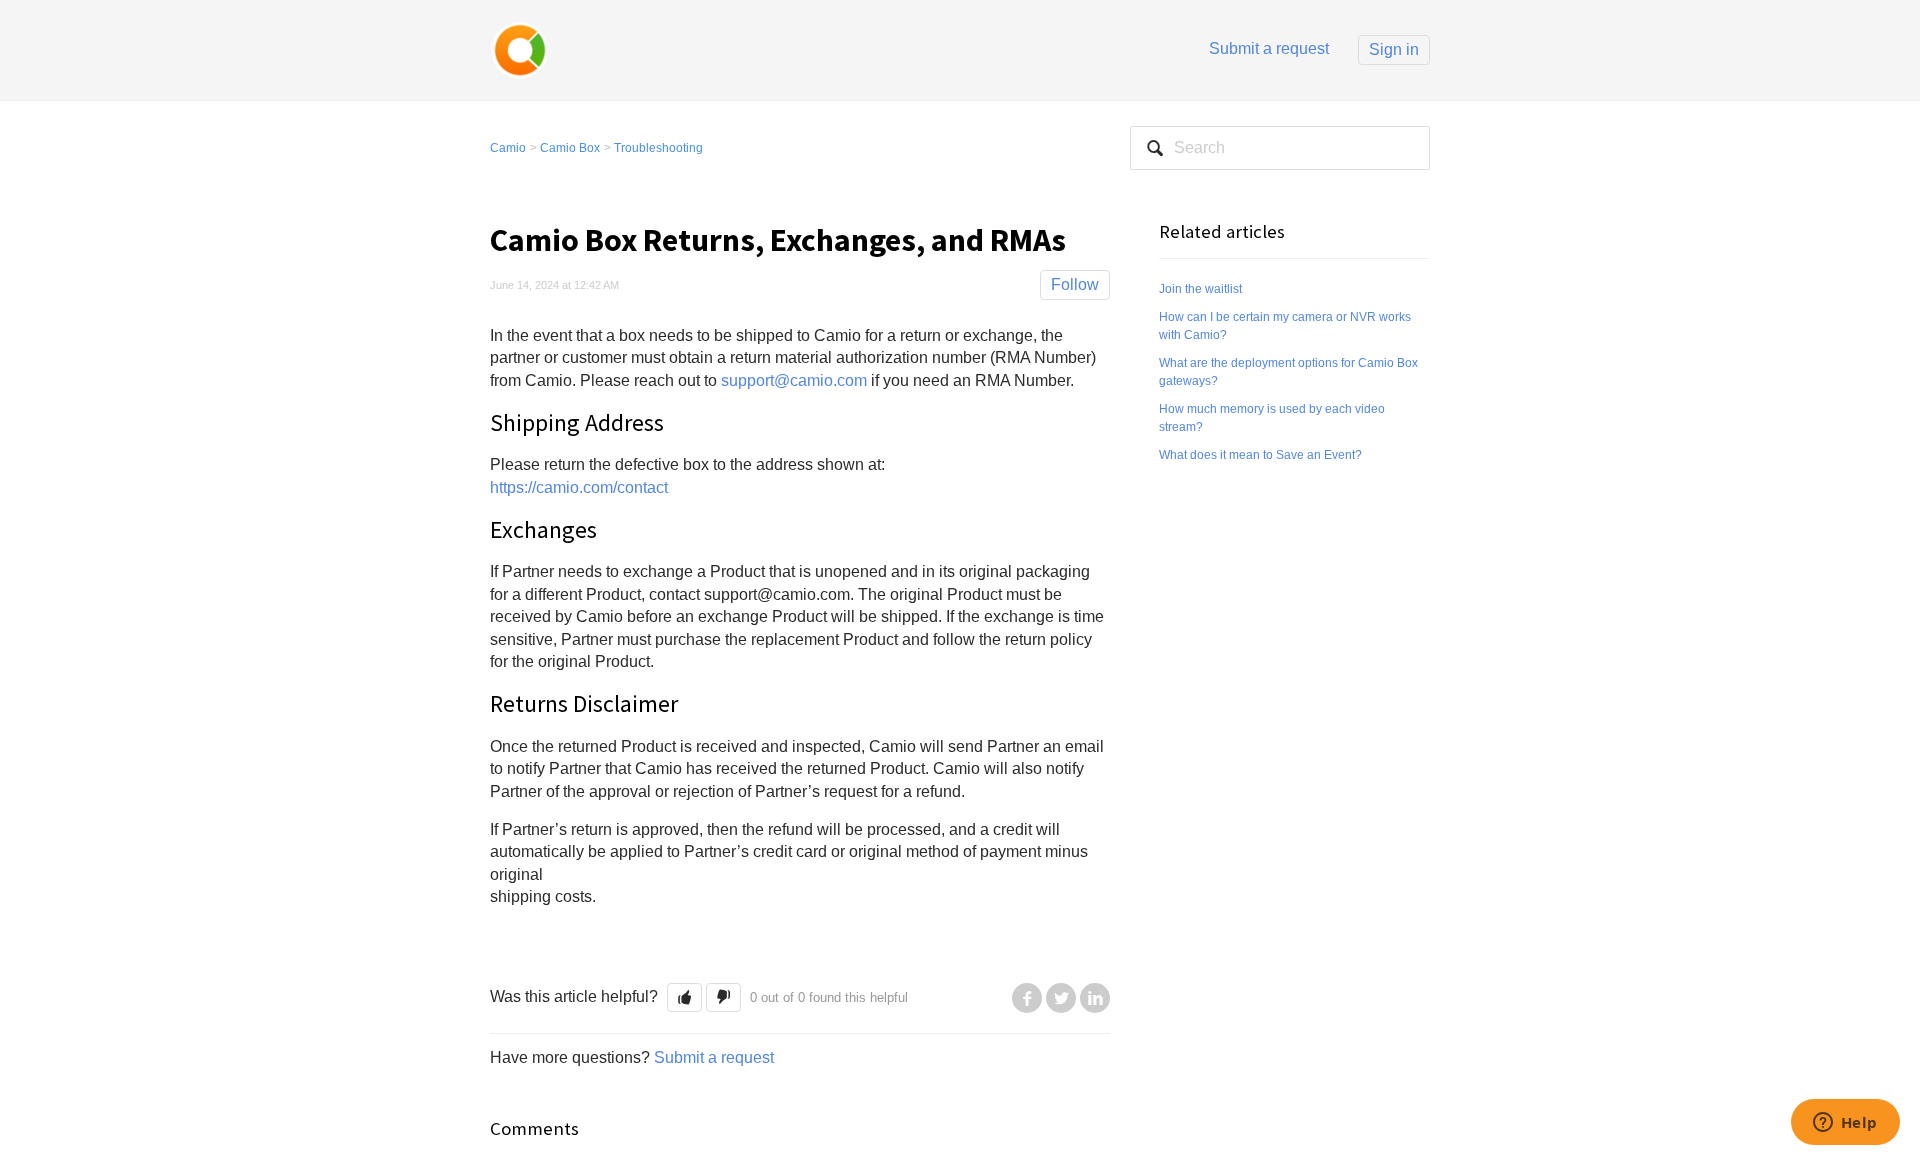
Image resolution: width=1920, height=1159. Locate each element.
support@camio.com (796, 380)
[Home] (520, 48)
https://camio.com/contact (579, 487)
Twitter (1061, 998)
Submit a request (1269, 48)
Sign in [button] (1394, 49)
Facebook (1027, 998)
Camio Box (570, 148)
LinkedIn (1095, 998)
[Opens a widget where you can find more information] (1845, 1124)
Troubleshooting (658, 148)
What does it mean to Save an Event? (1260, 455)
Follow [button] (1075, 284)
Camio (508, 148)
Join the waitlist (1200, 289)
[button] (684, 997)
